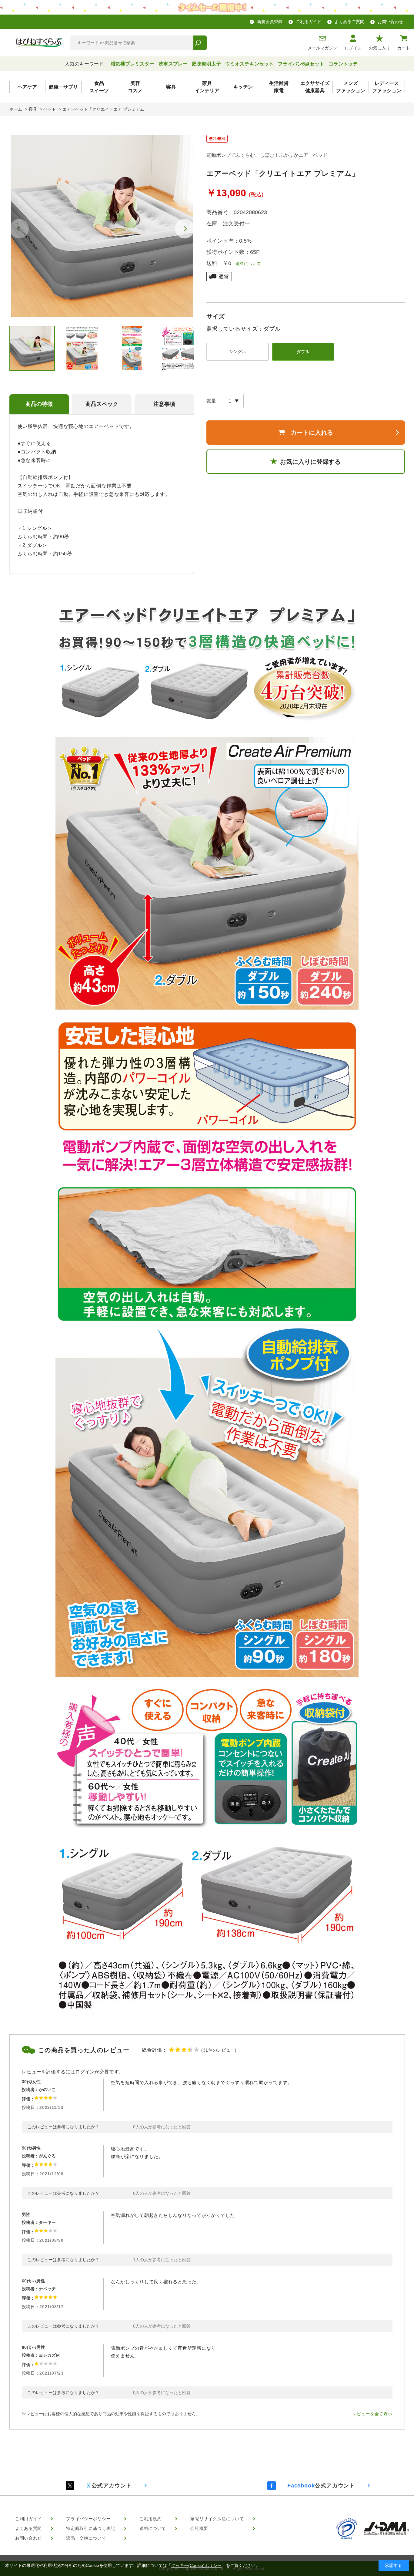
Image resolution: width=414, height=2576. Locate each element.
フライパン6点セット (301, 64)
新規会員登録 (270, 22)
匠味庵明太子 (206, 64)
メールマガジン (322, 48)
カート (404, 48)
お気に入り (379, 48)
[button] (185, 229)
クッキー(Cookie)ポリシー (196, 2565)
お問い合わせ (390, 22)
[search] (200, 43)
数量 (211, 401)
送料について (246, 264)
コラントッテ (343, 64)
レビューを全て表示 (372, 2414)
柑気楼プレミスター (132, 64)
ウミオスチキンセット (249, 64)
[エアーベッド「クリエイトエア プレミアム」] (102, 226)
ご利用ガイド (309, 22)
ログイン (353, 48)
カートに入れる (312, 433)
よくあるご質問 (349, 22)
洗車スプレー (173, 64)
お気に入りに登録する (310, 462)
